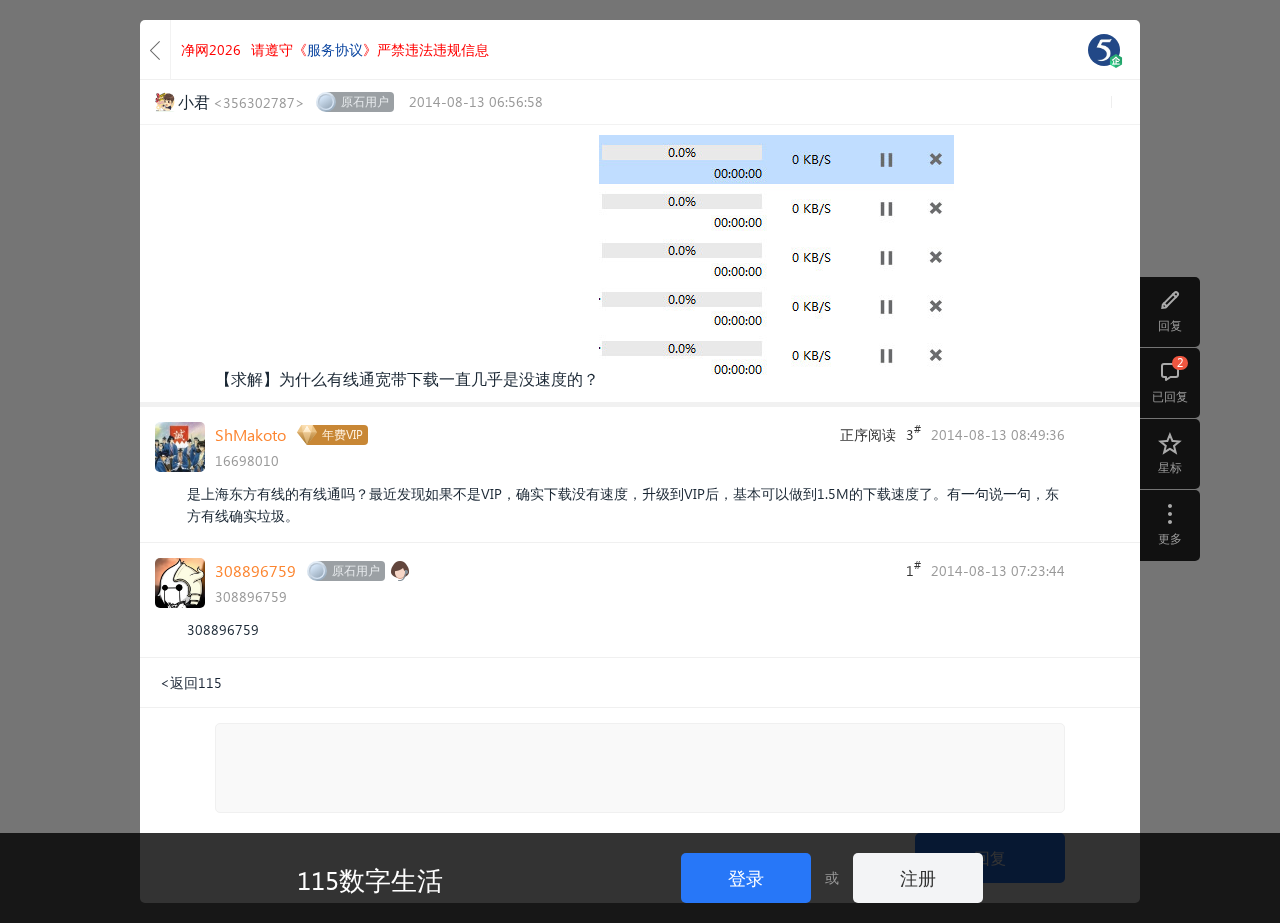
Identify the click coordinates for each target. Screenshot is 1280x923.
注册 (918, 877)
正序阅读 (868, 434)
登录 (746, 877)
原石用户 (365, 101)
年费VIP (342, 434)
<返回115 (191, 682)
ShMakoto (250, 434)
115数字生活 (370, 879)
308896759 (255, 570)
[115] (1104, 50)
